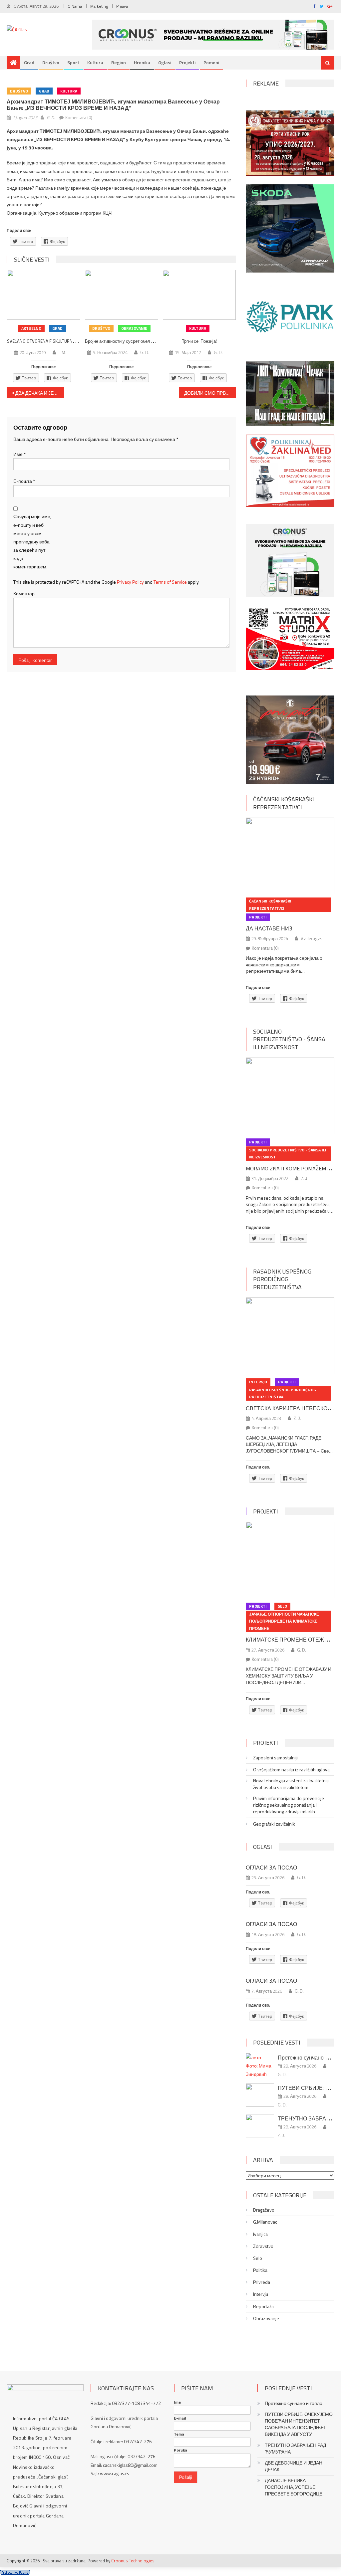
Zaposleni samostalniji (275, 1758)
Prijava (122, 6)
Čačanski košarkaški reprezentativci (284, 803)
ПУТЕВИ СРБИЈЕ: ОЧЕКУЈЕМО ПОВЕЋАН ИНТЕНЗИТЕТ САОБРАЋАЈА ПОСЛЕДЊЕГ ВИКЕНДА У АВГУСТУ (299, 2424)
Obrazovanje (134, 328)
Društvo (51, 62)
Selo (282, 1606)
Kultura (95, 62)
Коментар (24, 594)
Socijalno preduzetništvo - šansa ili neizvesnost (289, 1039)
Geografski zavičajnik (274, 1824)
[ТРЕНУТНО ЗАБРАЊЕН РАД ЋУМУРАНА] (260, 2126)
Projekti (187, 62)
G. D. (51, 117)
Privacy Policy (130, 582)
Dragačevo (264, 2210)
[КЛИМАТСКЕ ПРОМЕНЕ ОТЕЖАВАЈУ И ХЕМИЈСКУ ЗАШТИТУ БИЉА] (290, 1560)
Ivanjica (260, 2234)
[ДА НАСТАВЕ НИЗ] (290, 856)
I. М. (62, 352)
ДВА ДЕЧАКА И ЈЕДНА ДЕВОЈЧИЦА (40, 393)
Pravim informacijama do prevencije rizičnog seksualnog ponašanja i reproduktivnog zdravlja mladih (289, 1805)
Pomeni (211, 62)
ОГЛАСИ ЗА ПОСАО (271, 1868)
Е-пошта (24, 481)
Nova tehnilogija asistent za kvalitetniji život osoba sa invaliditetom (291, 1784)
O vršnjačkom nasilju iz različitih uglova (291, 1770)
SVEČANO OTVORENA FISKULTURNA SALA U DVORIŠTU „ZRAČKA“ (68, 341)
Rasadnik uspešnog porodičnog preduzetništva (282, 1279)
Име (19, 454)
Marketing (99, 6)
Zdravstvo (263, 2246)
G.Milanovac (265, 2222)
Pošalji (186, 2477)
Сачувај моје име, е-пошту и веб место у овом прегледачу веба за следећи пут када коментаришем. (32, 541)
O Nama (75, 6)
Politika (260, 2270)
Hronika (142, 62)
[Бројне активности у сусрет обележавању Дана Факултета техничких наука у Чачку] (122, 295)
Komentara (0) (79, 117)
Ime (177, 2402)
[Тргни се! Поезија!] (199, 295)
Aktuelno (31, 328)
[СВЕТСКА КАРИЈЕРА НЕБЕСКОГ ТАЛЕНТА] (290, 1336)
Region (119, 62)
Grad (29, 62)
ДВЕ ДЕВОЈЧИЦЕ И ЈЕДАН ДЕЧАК (294, 2466)
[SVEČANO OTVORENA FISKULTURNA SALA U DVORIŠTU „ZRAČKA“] (44, 295)
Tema (179, 2434)
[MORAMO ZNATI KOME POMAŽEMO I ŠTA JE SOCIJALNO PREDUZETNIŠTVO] (290, 1096)
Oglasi (165, 62)
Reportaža (263, 2306)
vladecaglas (311, 938)
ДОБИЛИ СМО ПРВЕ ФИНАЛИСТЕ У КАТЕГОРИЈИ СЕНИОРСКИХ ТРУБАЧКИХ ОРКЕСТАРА (210, 393)
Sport (73, 62)
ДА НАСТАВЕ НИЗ (269, 928)
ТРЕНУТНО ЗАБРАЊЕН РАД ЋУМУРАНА (295, 2449)
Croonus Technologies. (133, 2561)
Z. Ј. (305, 1178)
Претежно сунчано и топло (294, 2403)
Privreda (262, 2282)
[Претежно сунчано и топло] (260, 2066)
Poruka (180, 2450)
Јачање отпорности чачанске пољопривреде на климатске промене (284, 1621)
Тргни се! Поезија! (199, 341)
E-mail (180, 2418)
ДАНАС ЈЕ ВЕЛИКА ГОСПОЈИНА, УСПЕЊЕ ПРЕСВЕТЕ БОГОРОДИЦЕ (294, 2487)
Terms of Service (170, 582)
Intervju (258, 1382)
